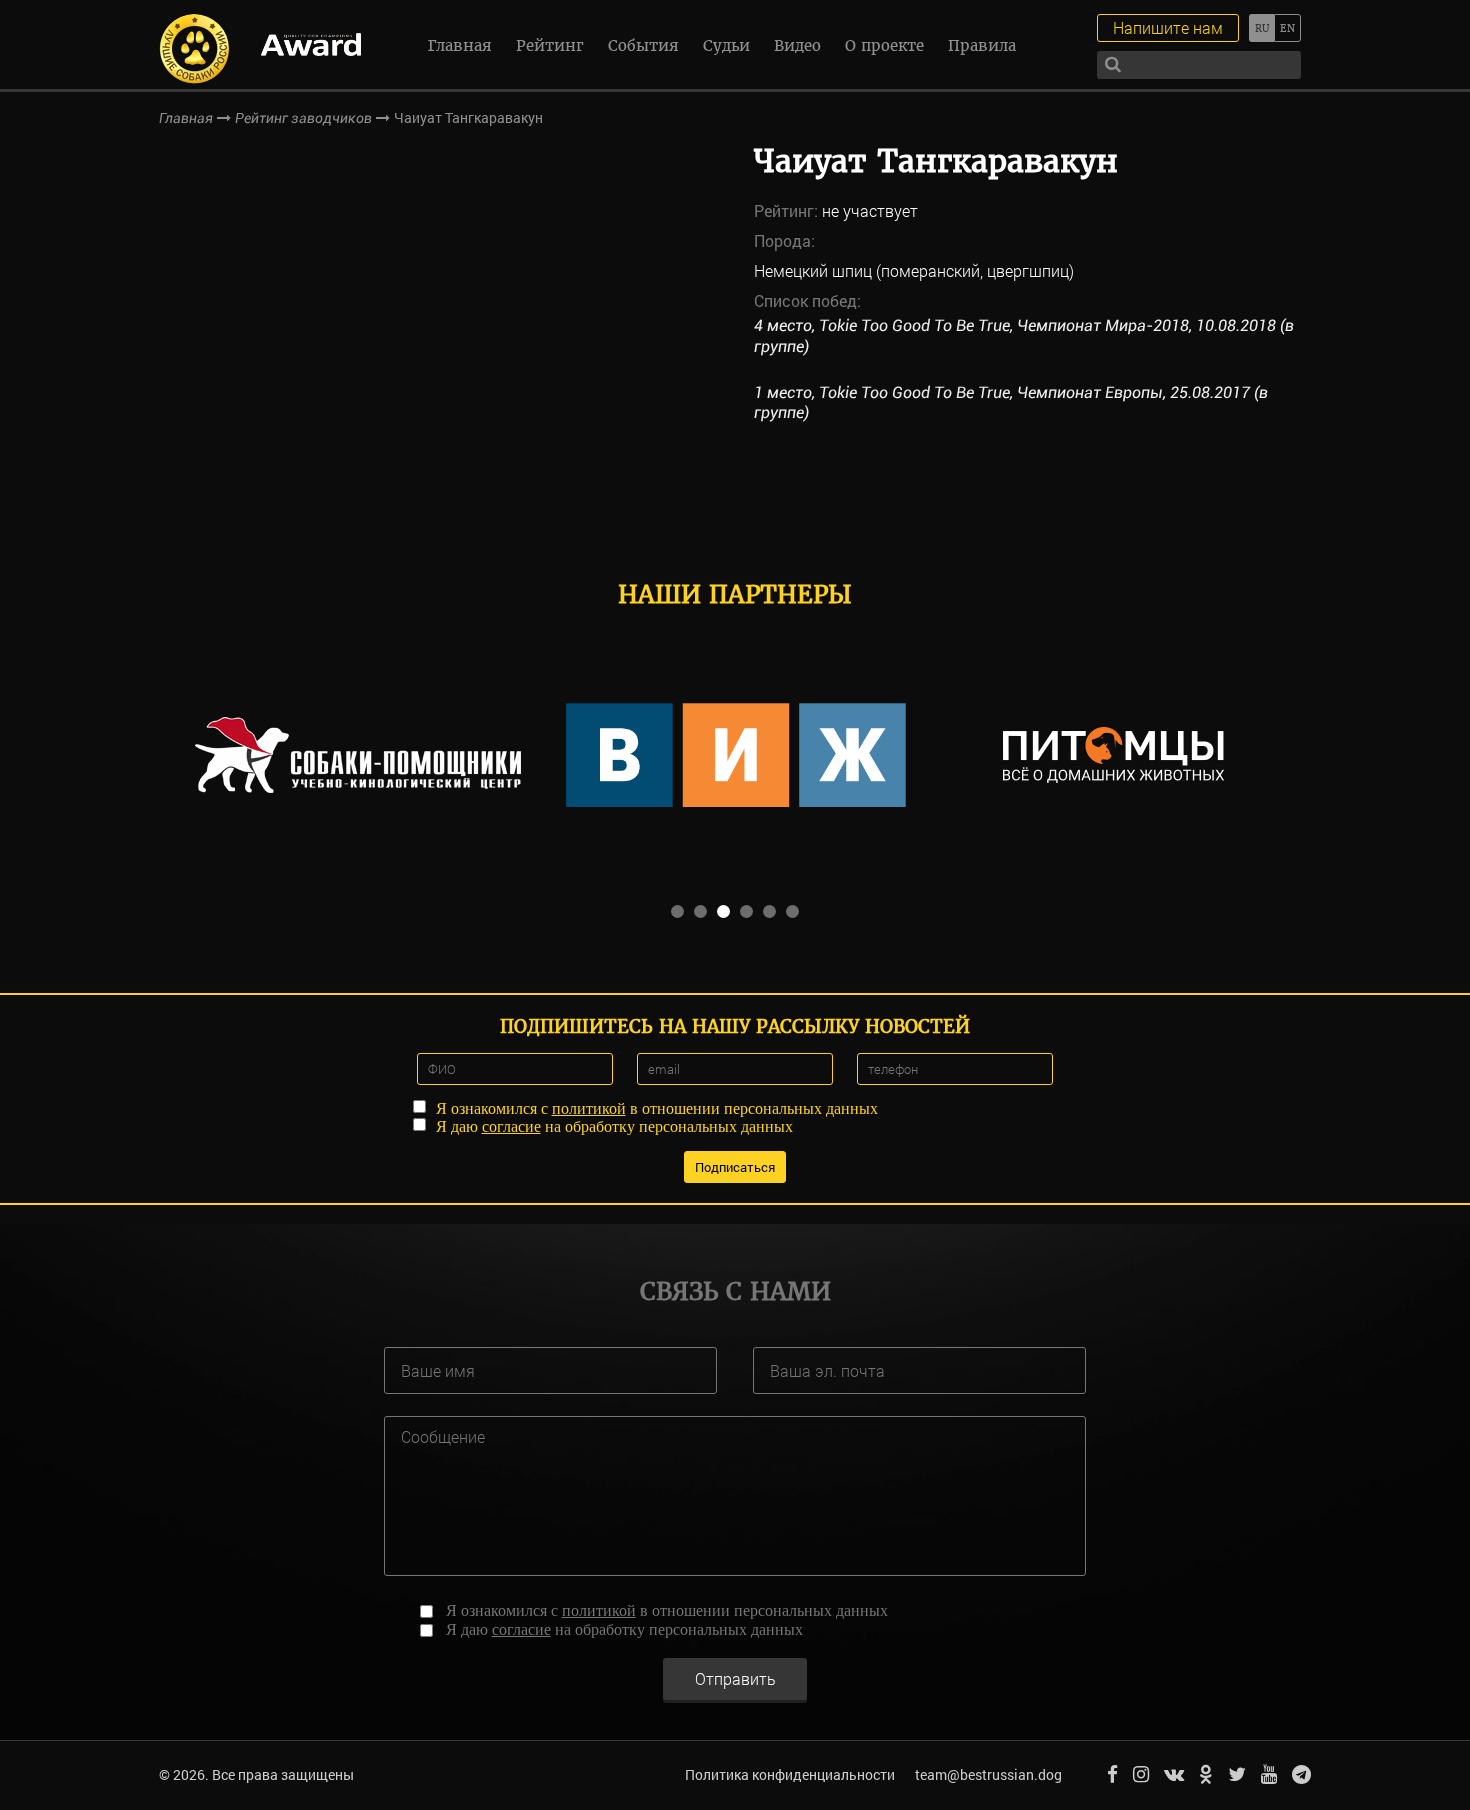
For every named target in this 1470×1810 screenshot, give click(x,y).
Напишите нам (1168, 27)
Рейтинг (550, 45)
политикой (589, 1108)
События (643, 45)
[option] (358, 755)
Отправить (735, 1678)
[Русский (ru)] (1261, 28)
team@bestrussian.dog (988, 1774)
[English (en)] (1287, 28)
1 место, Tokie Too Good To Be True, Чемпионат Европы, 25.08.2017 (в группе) (1011, 403)
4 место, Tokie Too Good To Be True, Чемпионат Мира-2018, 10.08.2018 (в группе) (1024, 336)
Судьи (726, 45)
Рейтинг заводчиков (303, 118)
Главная (460, 45)
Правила (982, 45)
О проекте (884, 45)
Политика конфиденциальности (790, 1774)
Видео (797, 45)
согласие (511, 1126)
